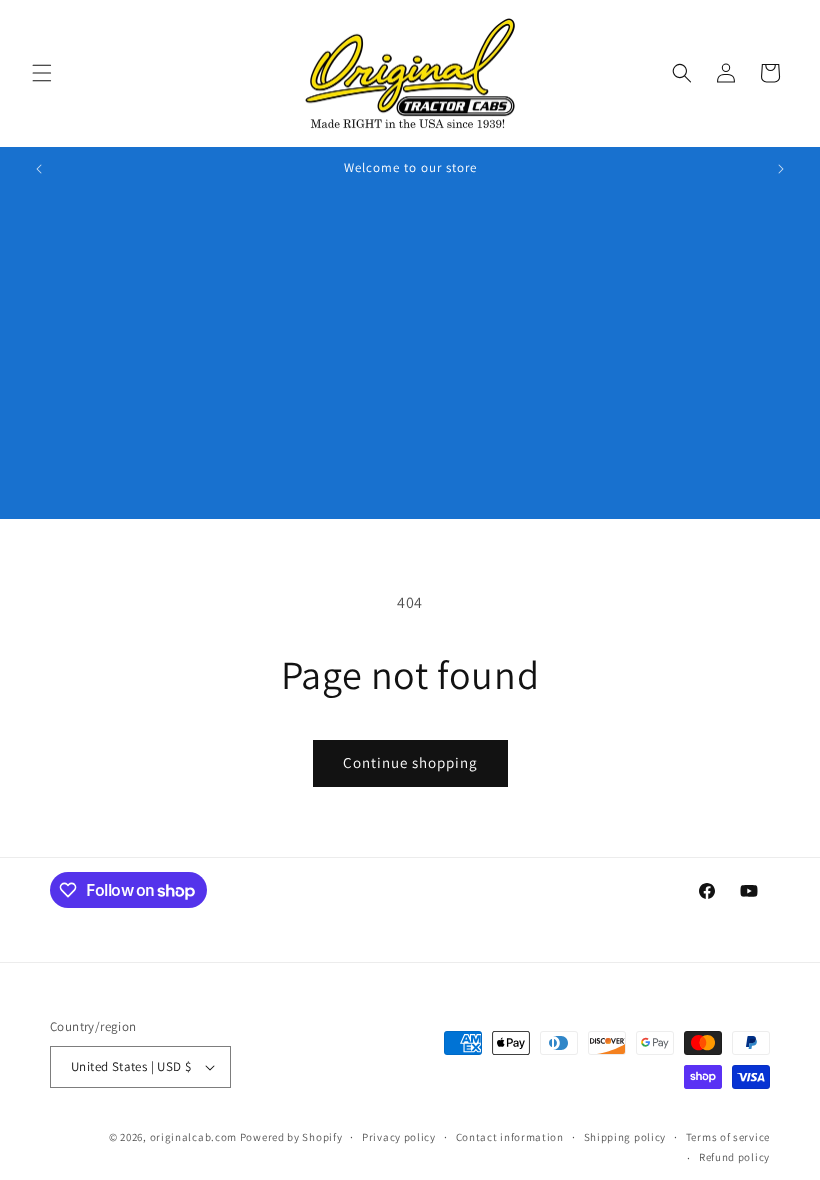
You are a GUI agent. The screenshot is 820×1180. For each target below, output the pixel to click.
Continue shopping (410, 762)
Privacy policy (399, 1137)
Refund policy (734, 1157)
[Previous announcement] (39, 169)
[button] (42, 73)
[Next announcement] (781, 169)
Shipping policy (625, 1137)
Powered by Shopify (291, 1137)
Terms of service (728, 1137)
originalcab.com (194, 1137)
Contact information (510, 1137)
